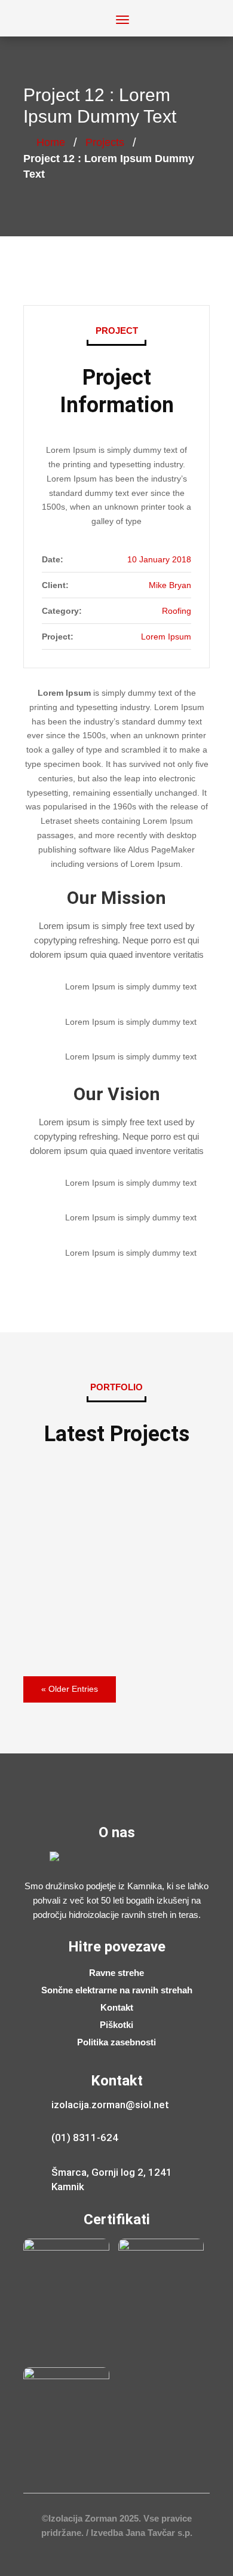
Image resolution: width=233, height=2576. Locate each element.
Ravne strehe (116, 1973)
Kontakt (117, 2008)
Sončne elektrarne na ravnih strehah (117, 1991)
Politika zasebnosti (116, 2043)
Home (51, 142)
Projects (105, 142)
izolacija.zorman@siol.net (110, 2105)
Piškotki (116, 2025)
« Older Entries (70, 1689)
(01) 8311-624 (85, 2137)
